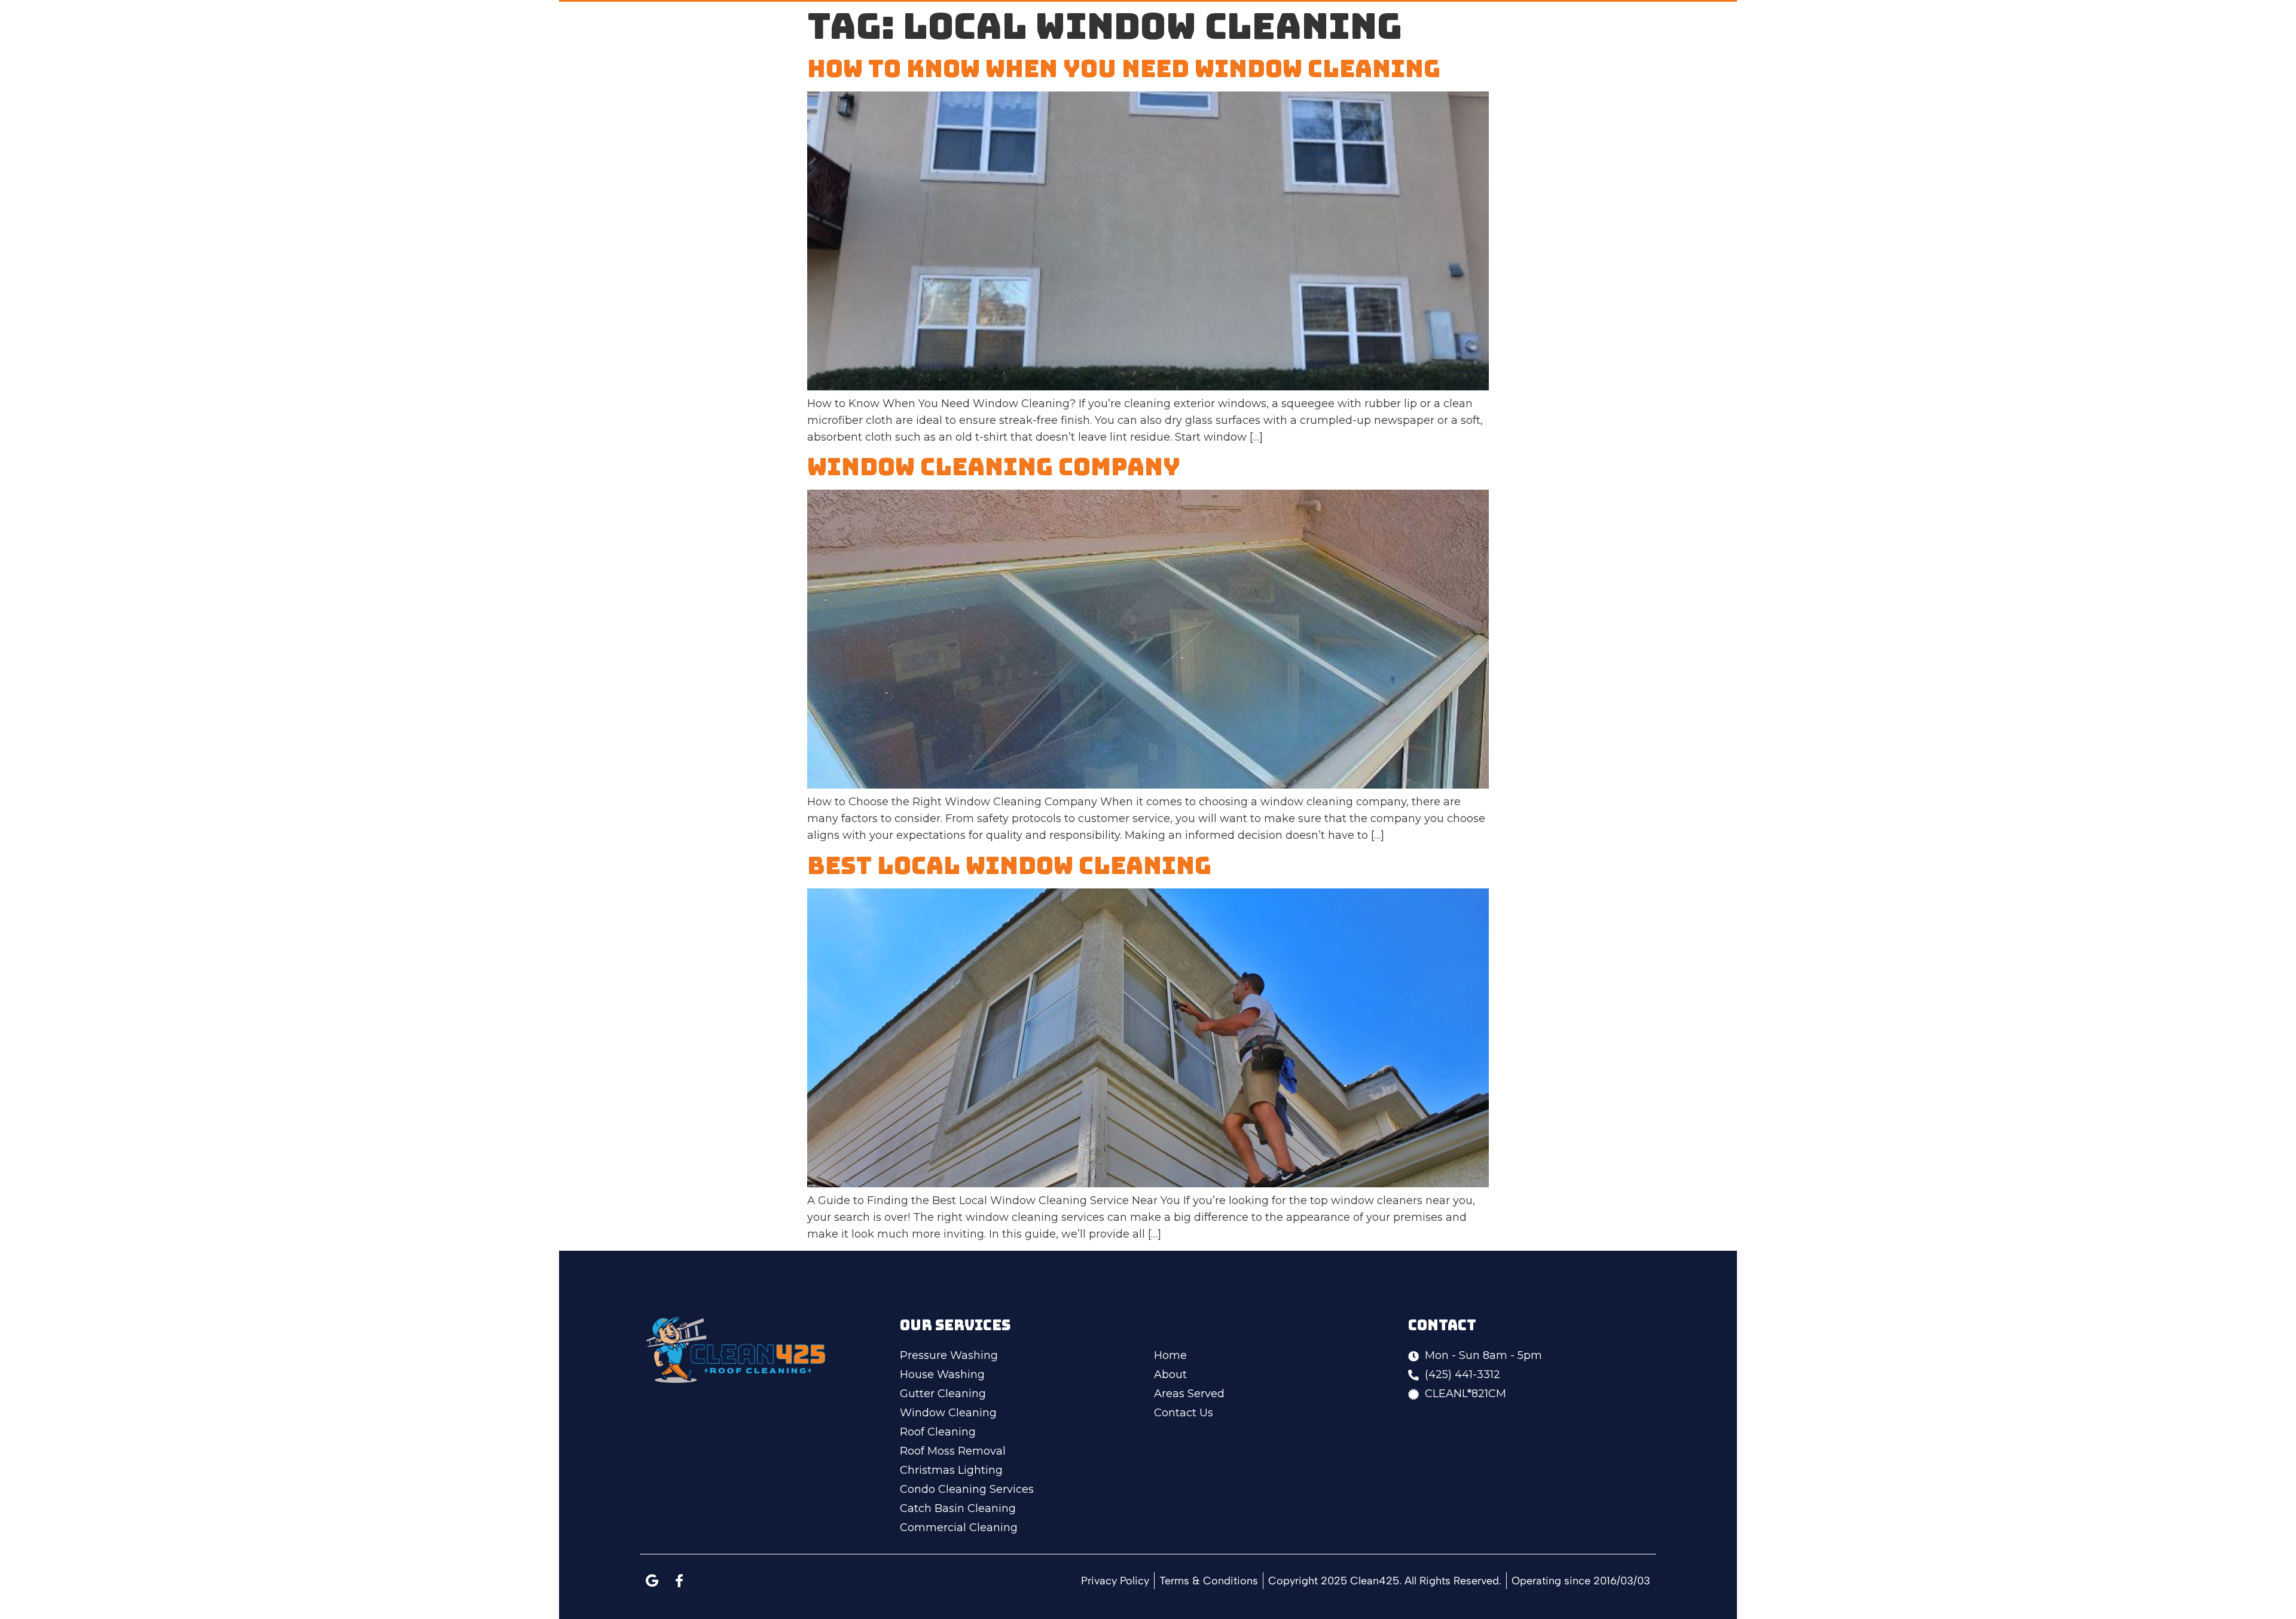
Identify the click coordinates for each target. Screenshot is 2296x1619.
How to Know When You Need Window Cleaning (1124, 68)
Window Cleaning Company (994, 467)
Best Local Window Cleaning (1009, 865)
